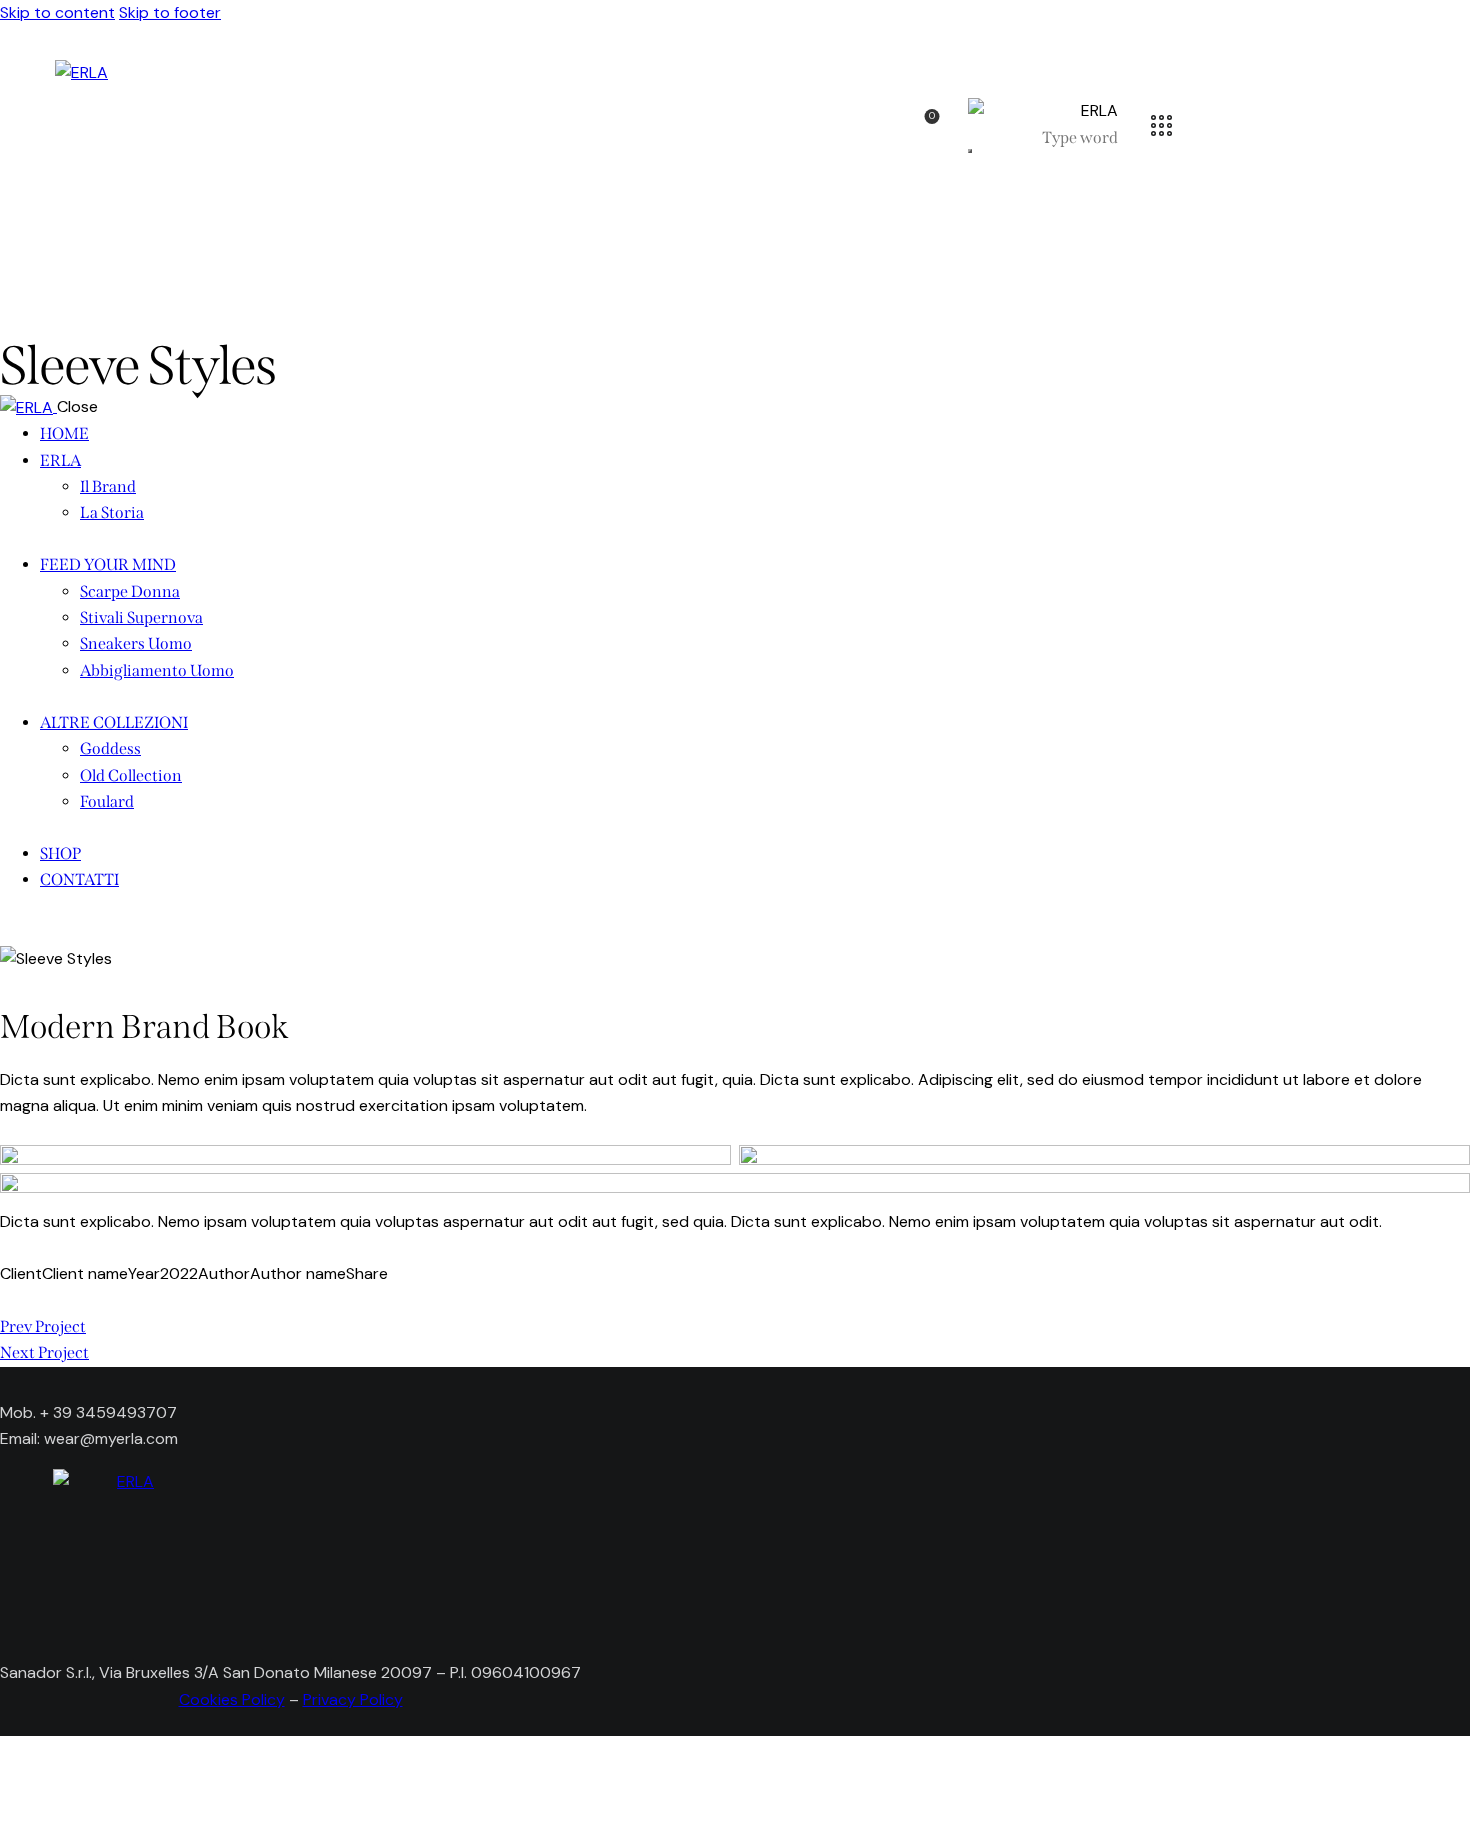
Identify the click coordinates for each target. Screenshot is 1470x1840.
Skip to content (57, 12)
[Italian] (14, 1630)
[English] (47, 1630)
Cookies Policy (232, 1699)
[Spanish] (80, 1630)
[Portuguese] (146, 1630)
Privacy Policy (353, 1699)
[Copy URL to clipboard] (102, 1300)
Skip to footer (170, 12)
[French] (113, 1630)
